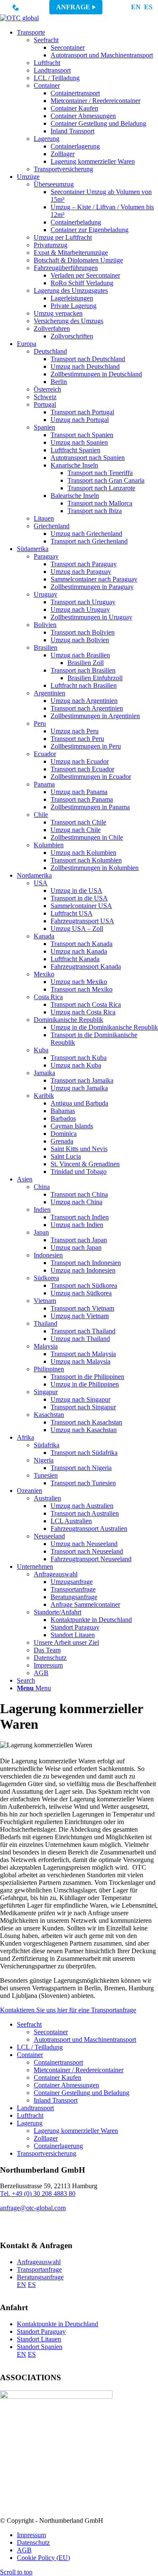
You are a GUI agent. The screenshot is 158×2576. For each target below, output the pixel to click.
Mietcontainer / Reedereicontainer (79, 2070)
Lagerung (30, 2123)
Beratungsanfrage (40, 2277)
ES (148, 7)
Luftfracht (30, 2115)
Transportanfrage (39, 2269)
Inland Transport (56, 2100)
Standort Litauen (39, 2339)
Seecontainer (51, 2032)
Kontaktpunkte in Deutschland (58, 2324)
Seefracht (29, 2024)
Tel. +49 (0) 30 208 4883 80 (38, 2194)
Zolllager (46, 2138)
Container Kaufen (58, 2077)
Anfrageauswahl (39, 2262)
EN (136, 7)
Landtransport (35, 2108)
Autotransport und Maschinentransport (85, 2039)
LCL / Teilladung (40, 2047)
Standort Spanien (40, 2347)
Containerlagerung (58, 2146)
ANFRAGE (73, 7)
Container (30, 2055)
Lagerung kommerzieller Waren (76, 2131)
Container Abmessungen (66, 2085)
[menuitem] (87, 101)
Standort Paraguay (41, 2331)
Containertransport (58, 2062)
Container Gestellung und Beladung (82, 2093)
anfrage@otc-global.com (33, 2208)
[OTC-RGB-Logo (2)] (19, 18)
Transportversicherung (47, 2153)
